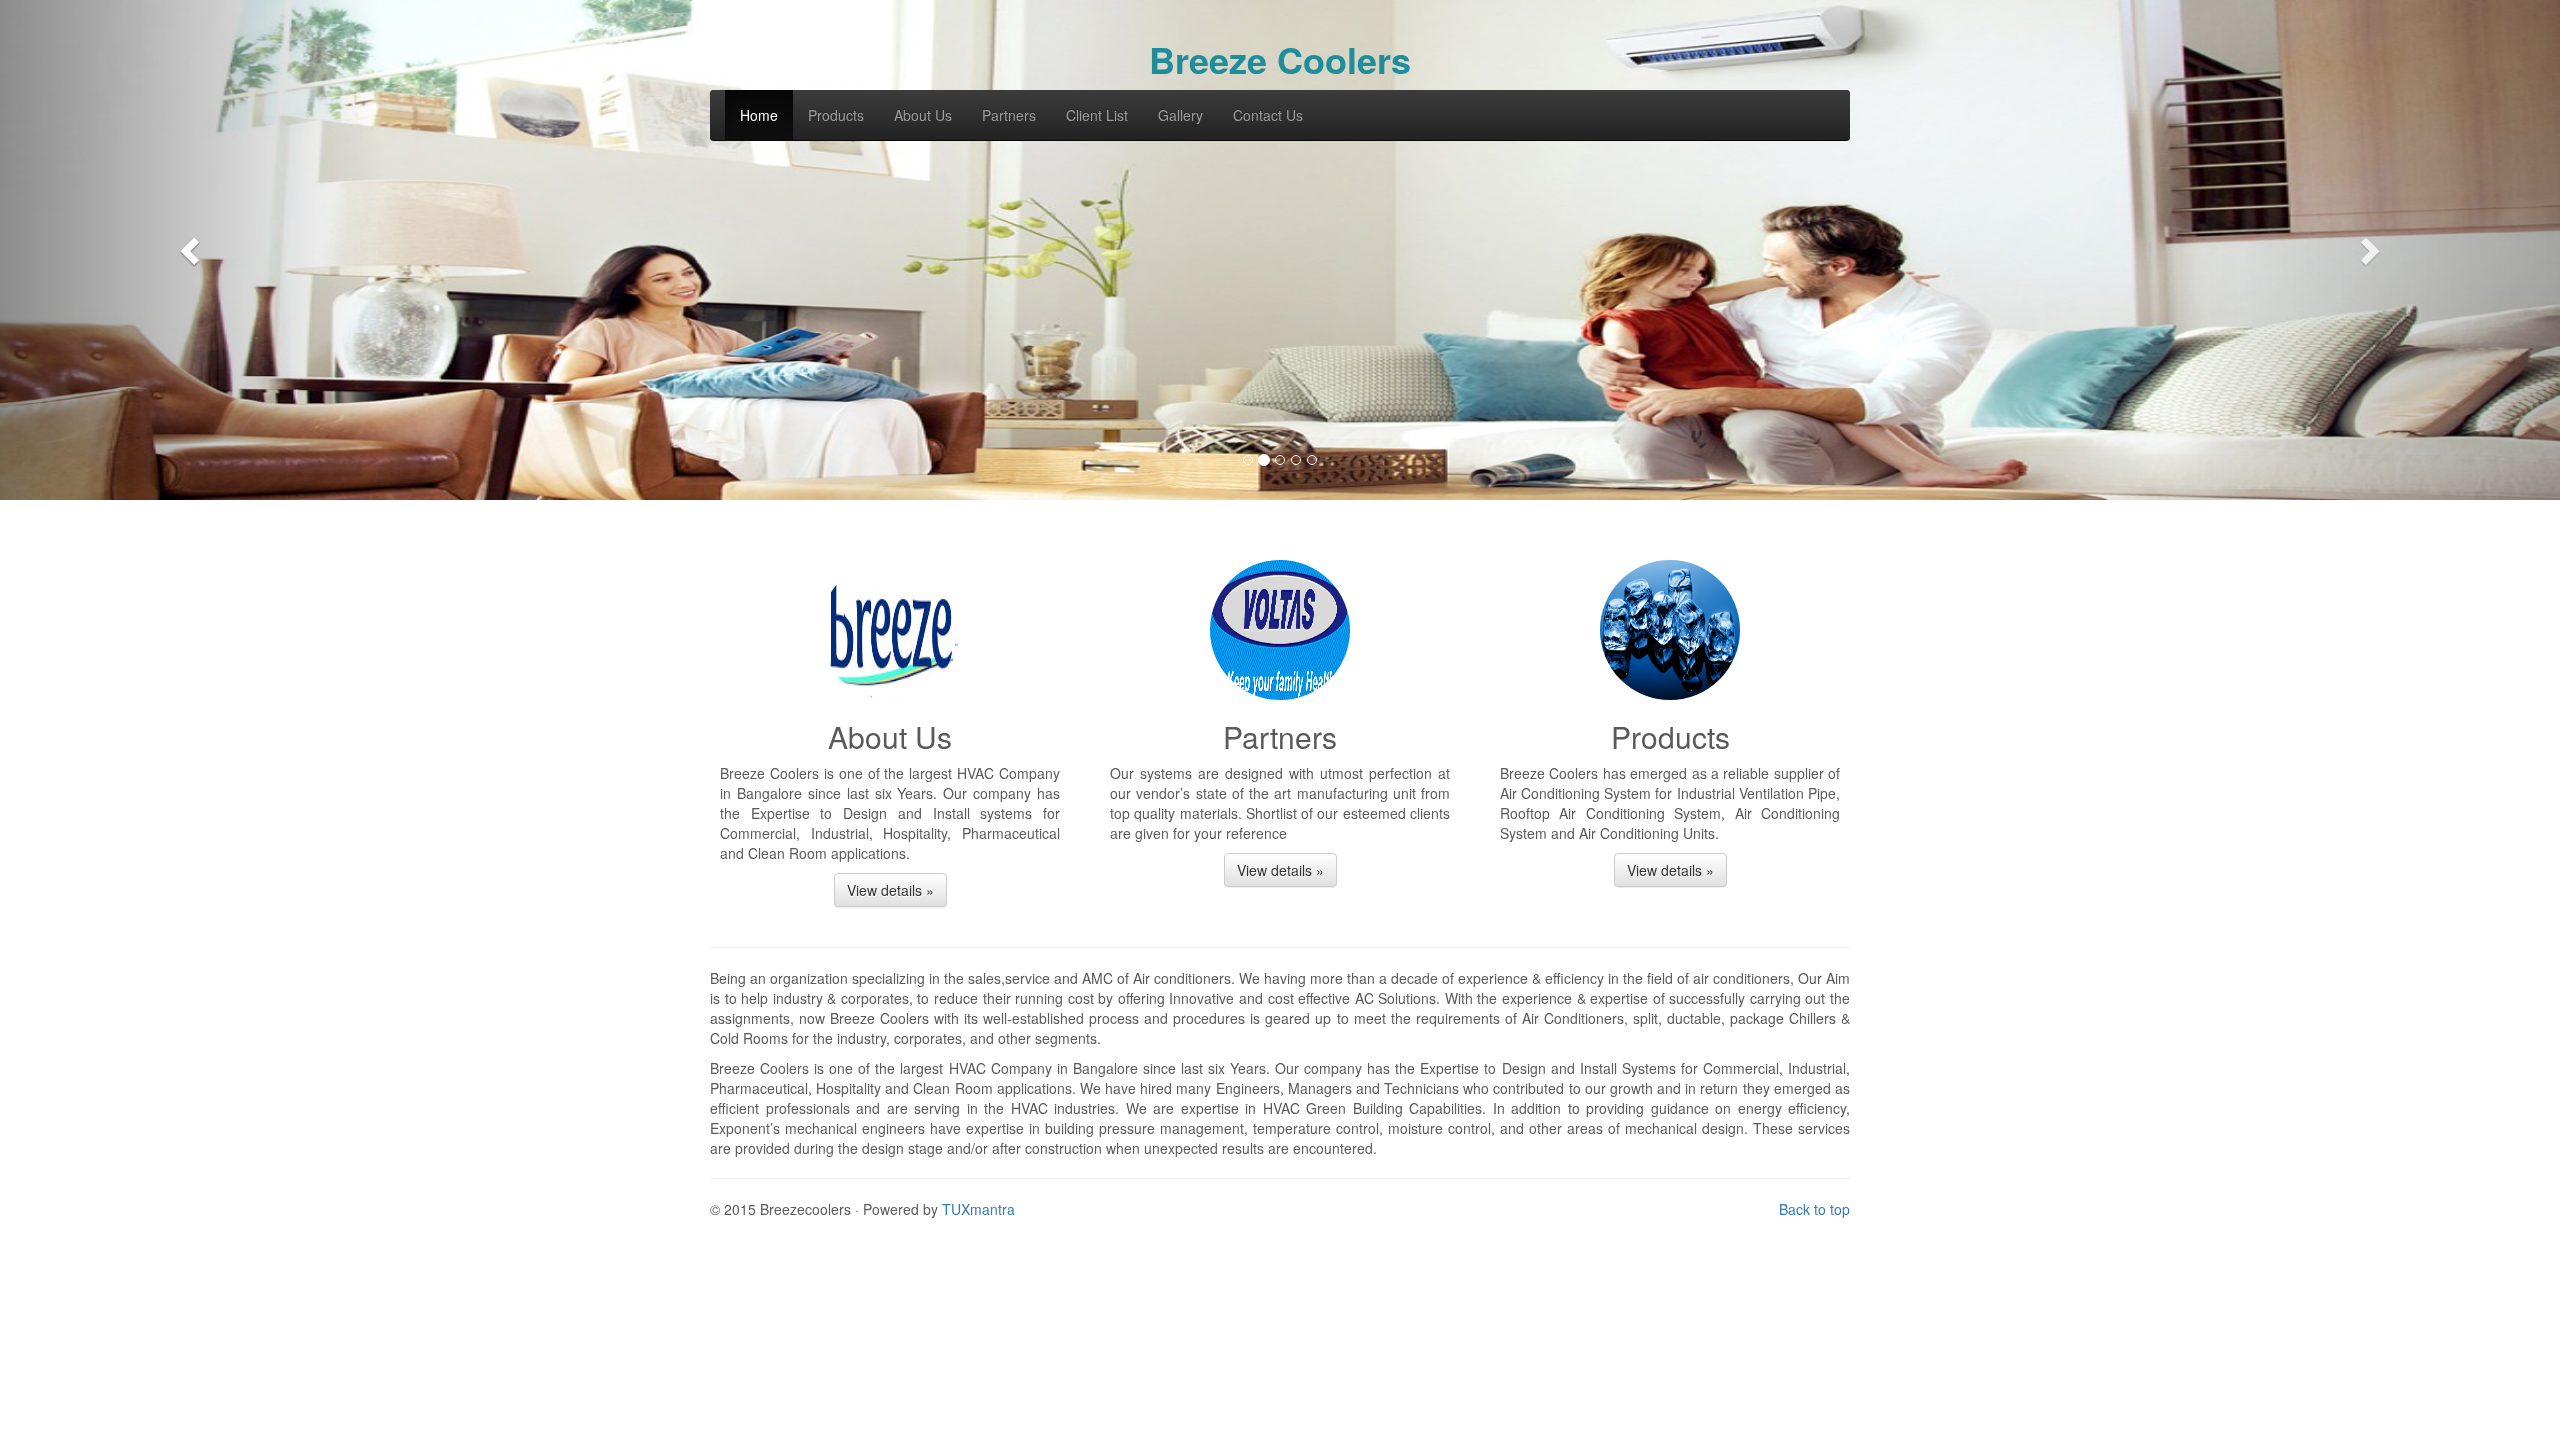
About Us (923, 115)
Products (836, 115)
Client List (1097, 115)
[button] (192, 250)
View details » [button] (890, 890)
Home (759, 115)
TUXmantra (978, 1209)
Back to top (1814, 1209)
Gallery (1180, 115)
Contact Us (1268, 115)
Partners (1009, 115)
